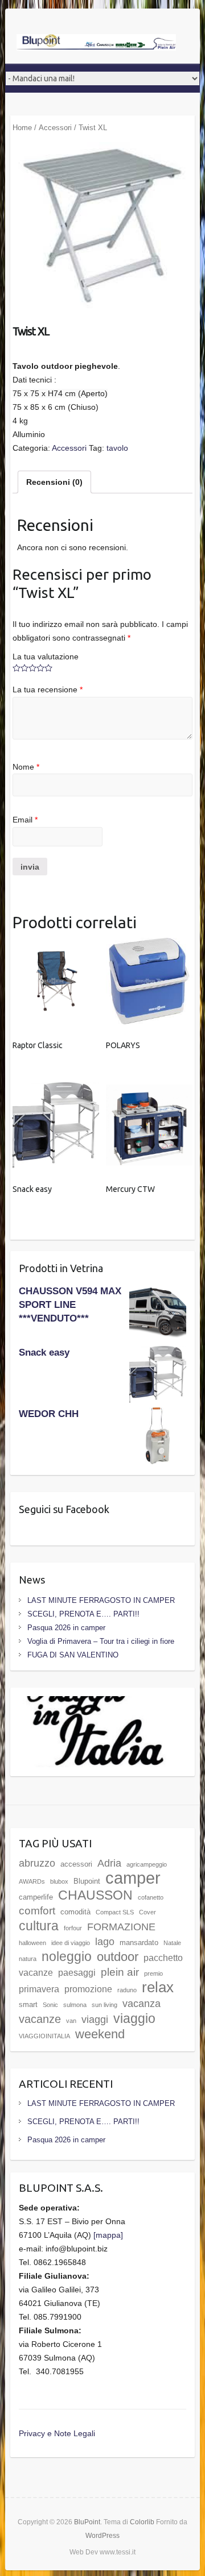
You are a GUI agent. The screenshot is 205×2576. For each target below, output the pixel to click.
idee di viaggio (71, 1943)
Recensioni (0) (54, 482)
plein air (120, 1972)
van (71, 2021)
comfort (37, 1911)
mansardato (139, 1943)
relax (158, 1987)
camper (133, 1878)
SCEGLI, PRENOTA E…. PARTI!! (83, 1614)
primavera (39, 1989)
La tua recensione (48, 689)
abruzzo (37, 1863)
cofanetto (151, 1897)
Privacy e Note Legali (57, 2433)
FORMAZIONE (121, 1927)
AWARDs (32, 1881)
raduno (127, 1990)
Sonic (50, 2005)
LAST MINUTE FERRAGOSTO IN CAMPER (101, 1600)
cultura (39, 1926)
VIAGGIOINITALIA (44, 2036)
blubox (59, 1881)
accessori (76, 1864)
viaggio (134, 2018)
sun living (104, 2005)
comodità (75, 1912)
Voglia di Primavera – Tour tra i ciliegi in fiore (101, 1641)
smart (28, 2004)
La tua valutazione (46, 657)
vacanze (40, 2019)
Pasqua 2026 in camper (66, 1628)
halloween (32, 1943)
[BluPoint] (96, 43)
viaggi (95, 2020)
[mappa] (108, 2235)
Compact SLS (115, 1912)
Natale (172, 1943)
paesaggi (77, 1973)
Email (25, 820)
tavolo (117, 448)
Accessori (55, 128)
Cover (147, 1912)
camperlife (36, 1897)
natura (28, 1959)
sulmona (75, 2005)
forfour (73, 1928)
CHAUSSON (95, 1895)
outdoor (118, 1957)
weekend (100, 2034)
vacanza (142, 2004)
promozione (88, 1989)
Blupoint (87, 1881)
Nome (26, 767)
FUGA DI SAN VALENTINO (73, 1655)
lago (105, 1942)
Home (22, 128)
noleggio (67, 1956)
